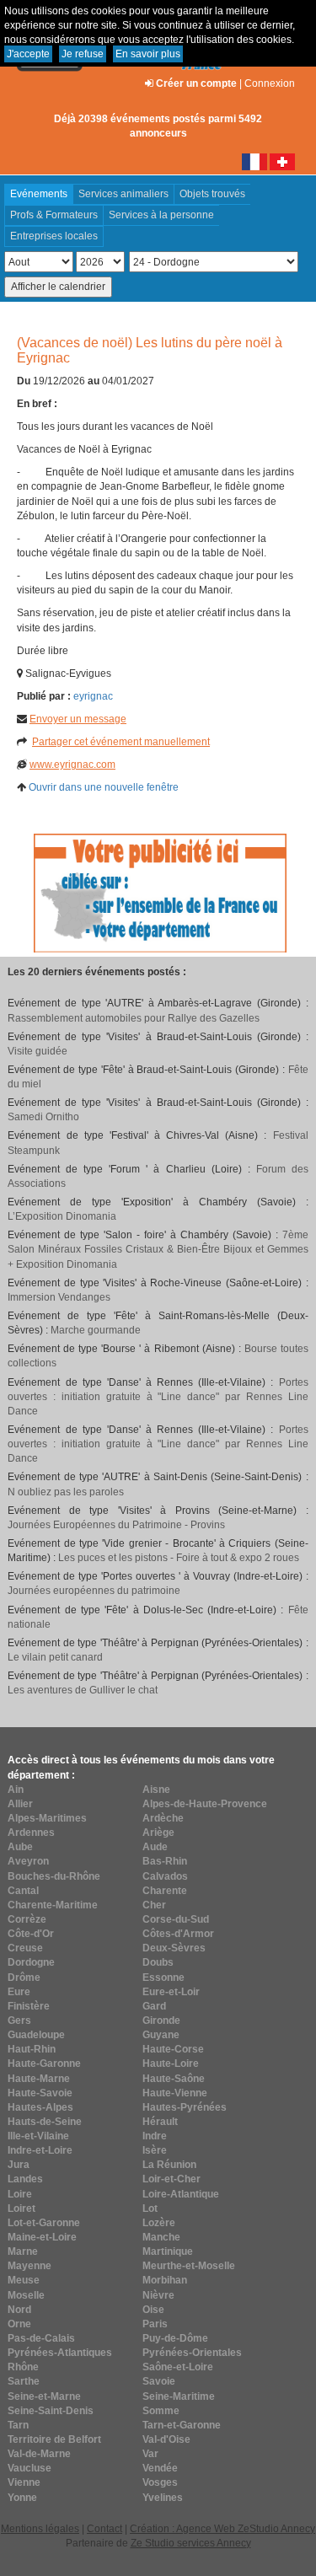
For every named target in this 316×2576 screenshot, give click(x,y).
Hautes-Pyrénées (185, 2107)
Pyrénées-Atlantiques (60, 2353)
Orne (19, 2324)
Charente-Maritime (53, 1905)
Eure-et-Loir (171, 1992)
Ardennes (31, 1833)
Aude (155, 1847)
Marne (23, 2251)
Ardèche (163, 1818)
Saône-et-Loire (178, 2367)
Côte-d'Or (31, 1934)
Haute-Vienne (175, 2093)
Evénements (39, 194)
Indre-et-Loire (40, 2150)
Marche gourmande (96, 1330)
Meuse (24, 2280)
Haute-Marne (39, 2079)
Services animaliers (123, 194)
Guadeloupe (36, 2035)
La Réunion (169, 2165)
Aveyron (28, 1861)
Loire (20, 2194)
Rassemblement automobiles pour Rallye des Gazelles (134, 1018)
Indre (155, 2136)
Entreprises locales (54, 236)
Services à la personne (161, 215)
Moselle (26, 2295)
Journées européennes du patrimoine (94, 1591)
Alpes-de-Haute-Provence (205, 1804)
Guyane (161, 2035)
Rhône (23, 2367)
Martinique (168, 2251)
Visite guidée (37, 1051)
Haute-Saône (174, 2079)
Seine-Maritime (179, 2396)
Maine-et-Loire (42, 2237)
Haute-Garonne (44, 2063)
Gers (19, 2021)
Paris (155, 2324)
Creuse (25, 1948)
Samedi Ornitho (43, 1117)
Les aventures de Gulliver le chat (83, 1690)
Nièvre (158, 2295)
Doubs (158, 1962)
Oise (153, 2310)
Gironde (161, 2021)
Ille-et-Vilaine (38, 2136)
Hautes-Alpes (40, 2107)
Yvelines (163, 2498)
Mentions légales (40, 2529)
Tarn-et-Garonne (182, 2425)
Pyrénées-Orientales (192, 2353)
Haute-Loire (171, 2063)
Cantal (23, 1891)
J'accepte (28, 54)
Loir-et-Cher (171, 2179)
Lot (150, 2208)
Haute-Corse (173, 2049)
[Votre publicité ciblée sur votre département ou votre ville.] (160, 893)
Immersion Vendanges (59, 1297)
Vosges (160, 2482)
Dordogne (31, 1962)
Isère (155, 2150)
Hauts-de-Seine (45, 2122)
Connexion (270, 83)
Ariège (158, 1833)
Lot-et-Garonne (44, 2223)
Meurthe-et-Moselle (189, 2266)
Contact (104, 2529)
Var (150, 2454)
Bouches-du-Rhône (54, 1876)
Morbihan (165, 2280)
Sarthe (24, 2381)
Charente (165, 1891)
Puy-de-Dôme (175, 2338)
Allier (20, 1804)
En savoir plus (148, 54)
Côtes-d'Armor (178, 1934)
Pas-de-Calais (41, 2338)
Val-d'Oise (166, 2439)
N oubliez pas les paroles (66, 1492)
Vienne (24, 2482)
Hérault (160, 2122)
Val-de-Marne (39, 2454)
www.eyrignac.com (72, 765)
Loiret (21, 2208)
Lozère (159, 2223)
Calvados (165, 1876)
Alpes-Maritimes (47, 1818)
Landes (25, 2179)
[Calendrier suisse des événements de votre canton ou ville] (282, 161)
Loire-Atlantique (181, 2194)
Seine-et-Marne (44, 2396)
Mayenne (29, 2266)
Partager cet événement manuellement (121, 742)
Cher (154, 1905)
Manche (161, 2237)
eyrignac (93, 696)
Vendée (160, 2468)
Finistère (29, 2006)
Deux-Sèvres (174, 1948)
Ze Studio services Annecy (191, 2543)
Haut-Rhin (32, 2049)
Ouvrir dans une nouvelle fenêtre (104, 787)
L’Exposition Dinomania (62, 1216)
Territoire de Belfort (54, 2439)
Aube (20, 1847)
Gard (154, 2006)
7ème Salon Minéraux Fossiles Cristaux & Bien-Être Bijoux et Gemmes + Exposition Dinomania (158, 1249)
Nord (19, 2310)
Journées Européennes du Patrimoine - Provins (116, 1525)
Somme (161, 2411)
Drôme (24, 1978)
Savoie (159, 2381)
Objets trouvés (212, 194)
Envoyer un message (78, 719)
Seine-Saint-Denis (51, 2411)
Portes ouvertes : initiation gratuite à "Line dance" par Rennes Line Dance (158, 1397)
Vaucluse (29, 2468)
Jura (19, 2165)
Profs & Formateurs (54, 215)
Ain (16, 1790)
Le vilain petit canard (55, 1657)
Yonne (22, 2498)
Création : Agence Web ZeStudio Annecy (222, 2529)
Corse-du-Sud (176, 1919)
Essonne (163, 1978)
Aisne (156, 1790)
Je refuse (83, 54)
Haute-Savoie (40, 2093)
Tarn (18, 2425)
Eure (19, 1992)
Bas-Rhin (165, 1861)
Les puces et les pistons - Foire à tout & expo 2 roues (179, 1558)
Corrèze (27, 1919)
